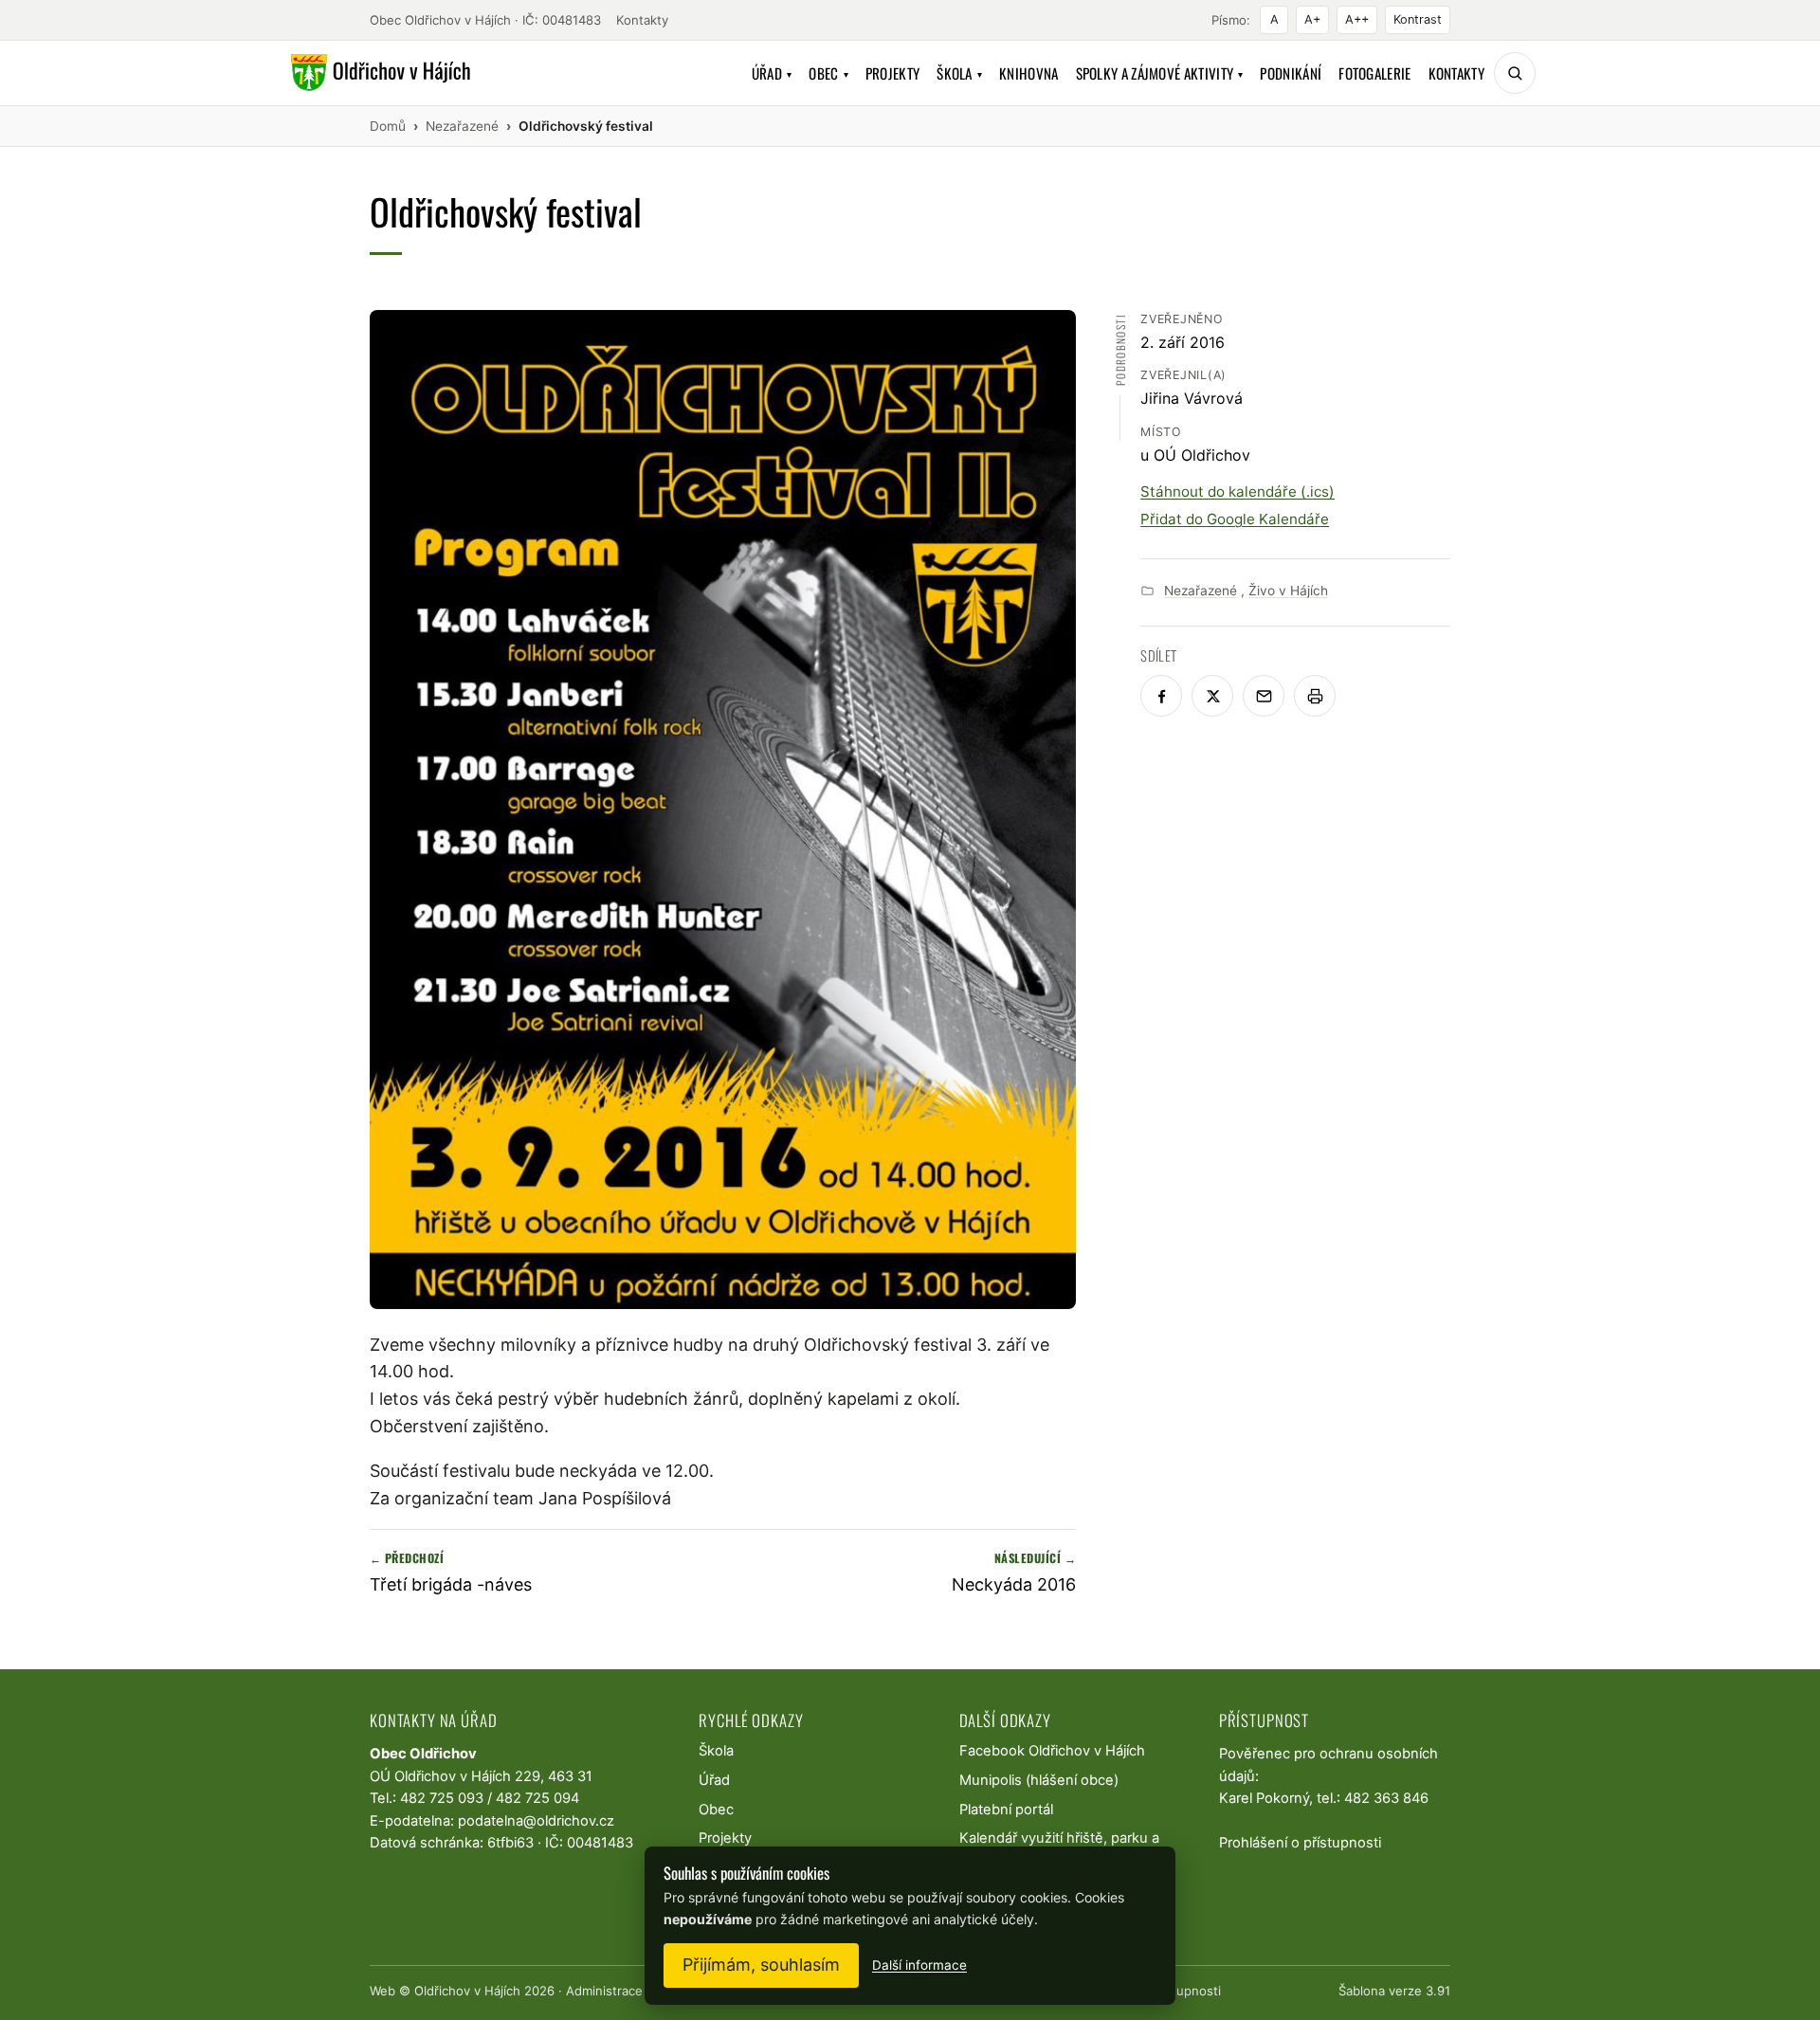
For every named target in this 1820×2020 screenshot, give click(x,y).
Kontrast (1418, 19)
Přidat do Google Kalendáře (1235, 519)
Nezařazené (1201, 591)
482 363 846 (1386, 1798)
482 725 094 (537, 1798)
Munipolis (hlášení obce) (1039, 1780)
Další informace (919, 1965)
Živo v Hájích (1288, 591)
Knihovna (1028, 73)
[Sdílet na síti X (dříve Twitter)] (1212, 696)
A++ (1357, 19)
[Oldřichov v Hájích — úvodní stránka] (378, 73)
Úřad (772, 73)
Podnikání (1291, 73)
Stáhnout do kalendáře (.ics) (1238, 491)
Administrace (604, 1991)
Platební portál (1006, 1810)
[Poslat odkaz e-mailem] (1264, 696)
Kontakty (642, 20)
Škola (959, 73)
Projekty (892, 73)
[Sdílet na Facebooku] (1161, 696)
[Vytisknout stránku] (1315, 696)
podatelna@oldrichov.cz (536, 1821)
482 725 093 (442, 1798)
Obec (828, 73)
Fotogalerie (1374, 73)
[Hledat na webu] (1515, 73)
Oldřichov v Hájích (467, 1991)
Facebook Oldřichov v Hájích (1052, 1751)
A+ (1312, 19)
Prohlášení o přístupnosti (1300, 1843)
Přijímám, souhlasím (761, 1965)
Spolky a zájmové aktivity (1160, 73)
